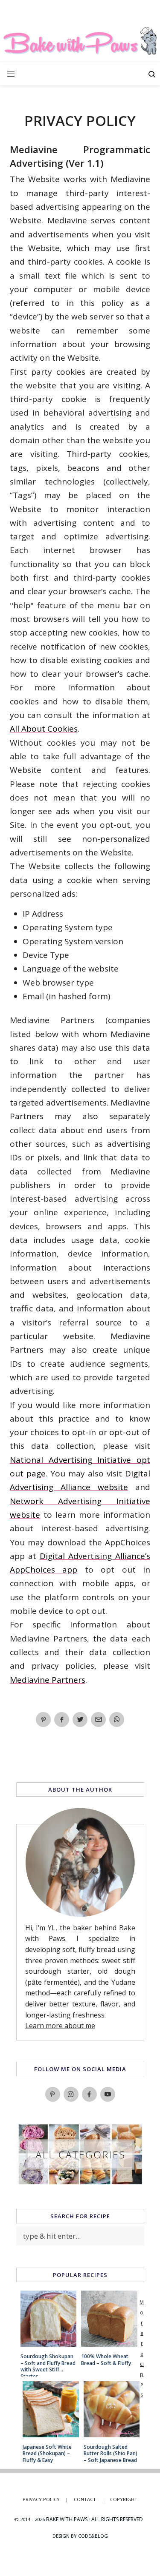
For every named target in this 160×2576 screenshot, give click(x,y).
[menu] (11, 74)
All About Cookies (44, 729)
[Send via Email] (98, 1720)
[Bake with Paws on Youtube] (108, 2094)
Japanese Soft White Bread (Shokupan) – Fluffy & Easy (47, 2454)
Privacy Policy (45, 2499)
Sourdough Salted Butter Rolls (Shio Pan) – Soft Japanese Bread (111, 2454)
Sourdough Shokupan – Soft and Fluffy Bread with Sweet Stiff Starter (48, 2363)
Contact (89, 2499)
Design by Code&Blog (80, 2536)
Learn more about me (60, 2026)
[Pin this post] (43, 1720)
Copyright (124, 2499)
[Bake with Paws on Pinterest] (53, 2094)
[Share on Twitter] (80, 1720)
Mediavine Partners (48, 1680)
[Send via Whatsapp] (117, 1720)
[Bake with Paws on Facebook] (89, 2094)
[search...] (152, 75)
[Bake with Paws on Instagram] (71, 2094)
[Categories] (80, 2183)
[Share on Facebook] (62, 1720)
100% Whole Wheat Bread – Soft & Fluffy (106, 2360)
